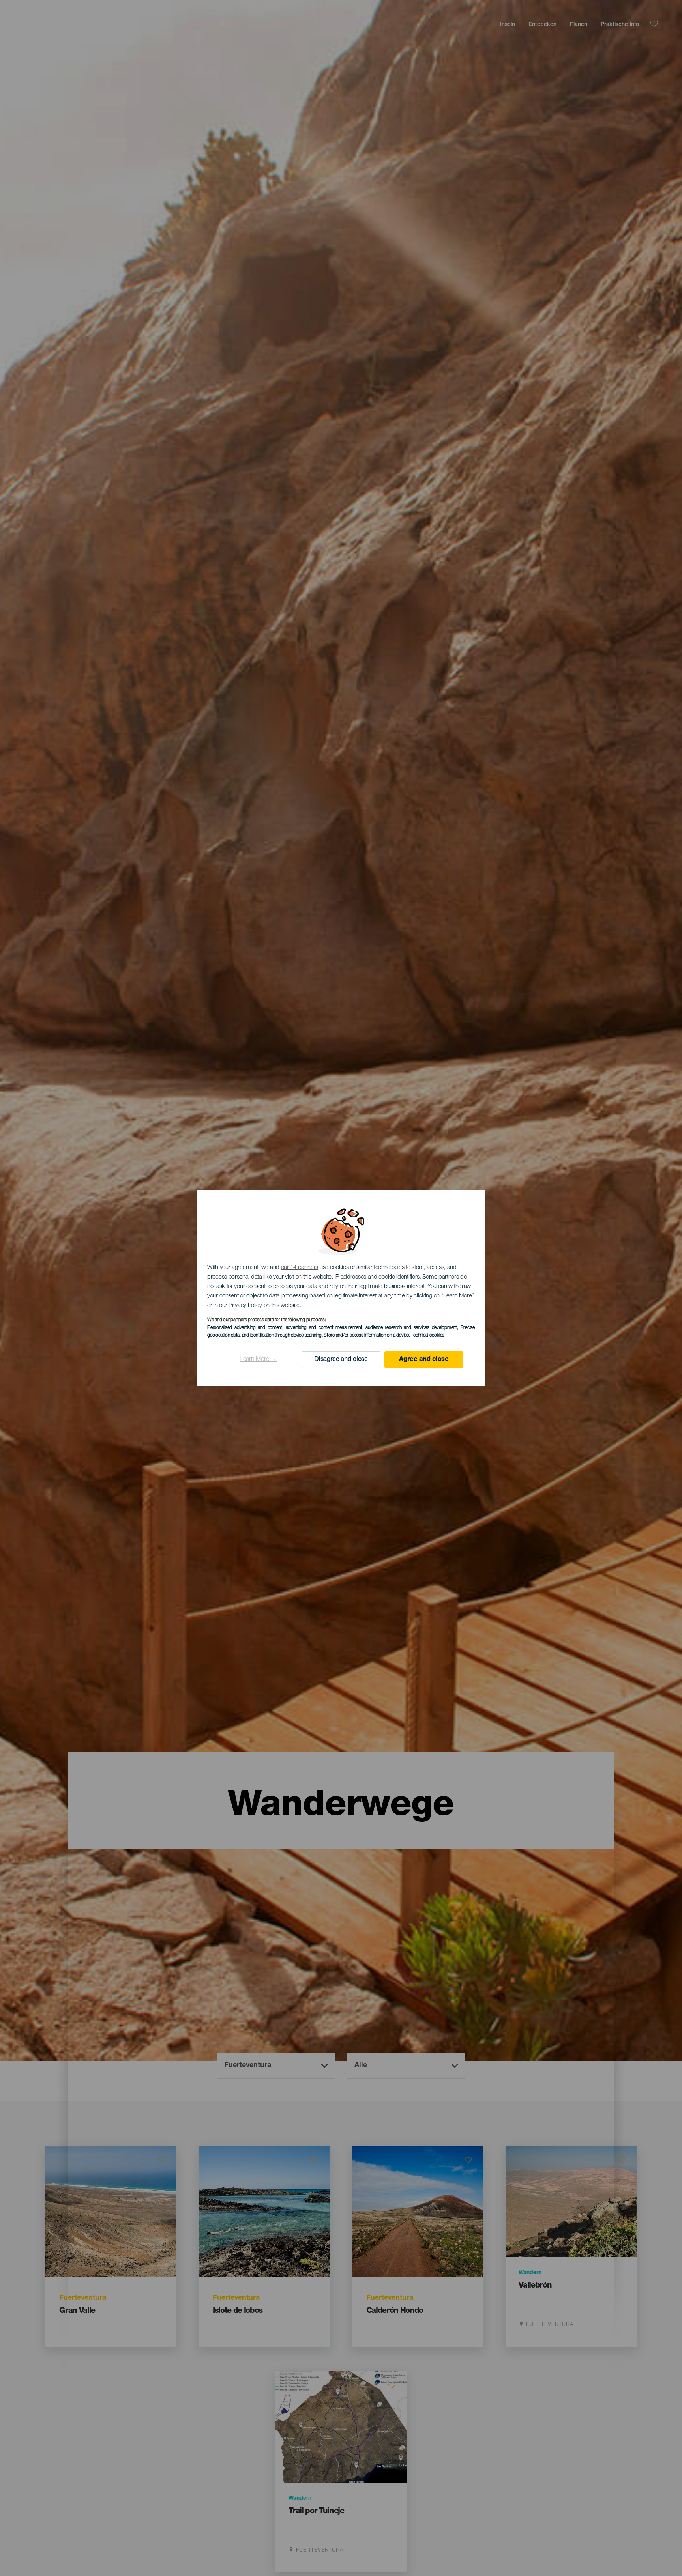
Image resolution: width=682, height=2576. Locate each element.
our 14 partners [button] (300, 1268)
